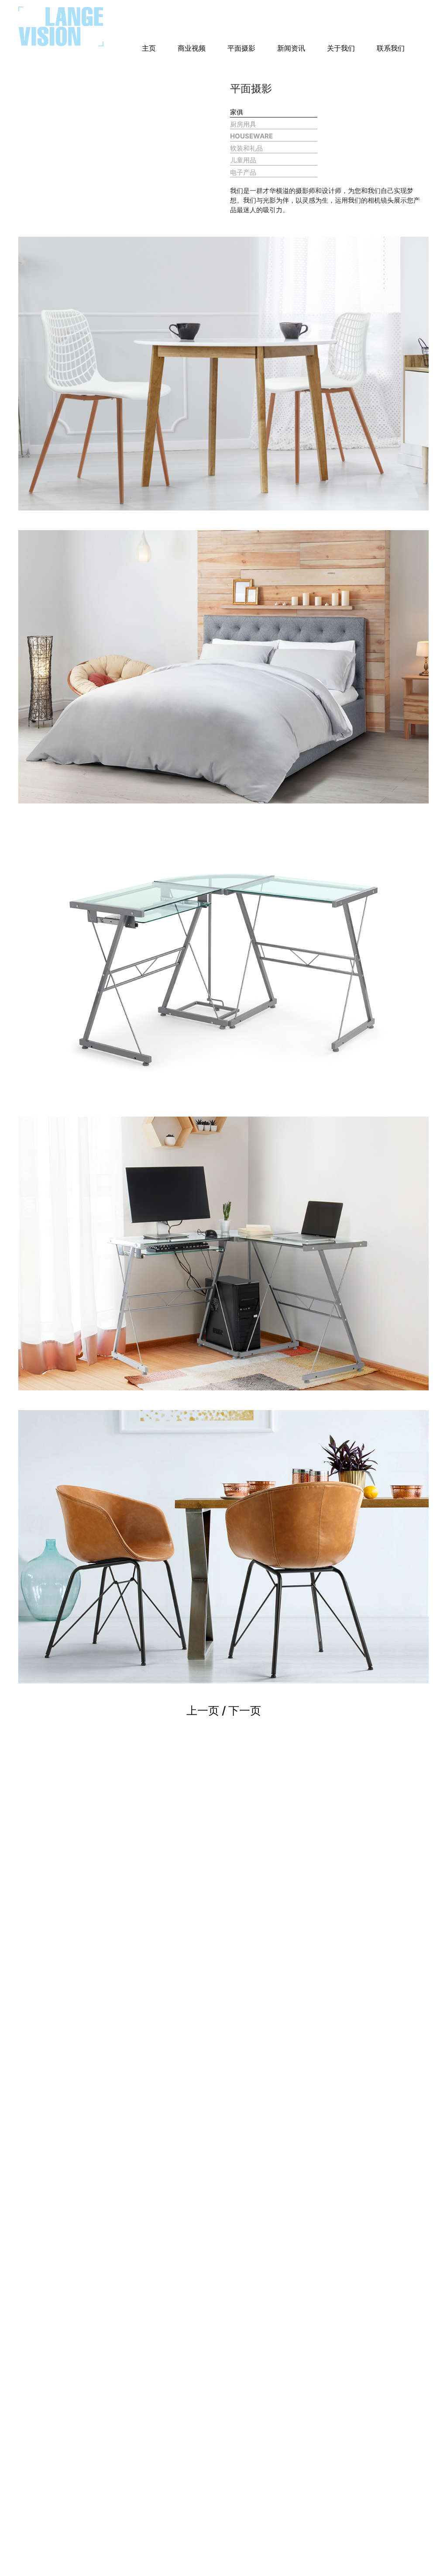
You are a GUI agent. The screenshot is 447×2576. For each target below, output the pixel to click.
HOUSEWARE (251, 136)
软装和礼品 (246, 148)
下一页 (245, 1710)
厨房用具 (243, 124)
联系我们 (391, 48)
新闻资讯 (291, 48)
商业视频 (192, 48)
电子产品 (243, 172)
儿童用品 (243, 160)
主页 (149, 48)
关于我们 (341, 48)
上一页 (203, 1710)
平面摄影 (241, 48)
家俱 (237, 112)
